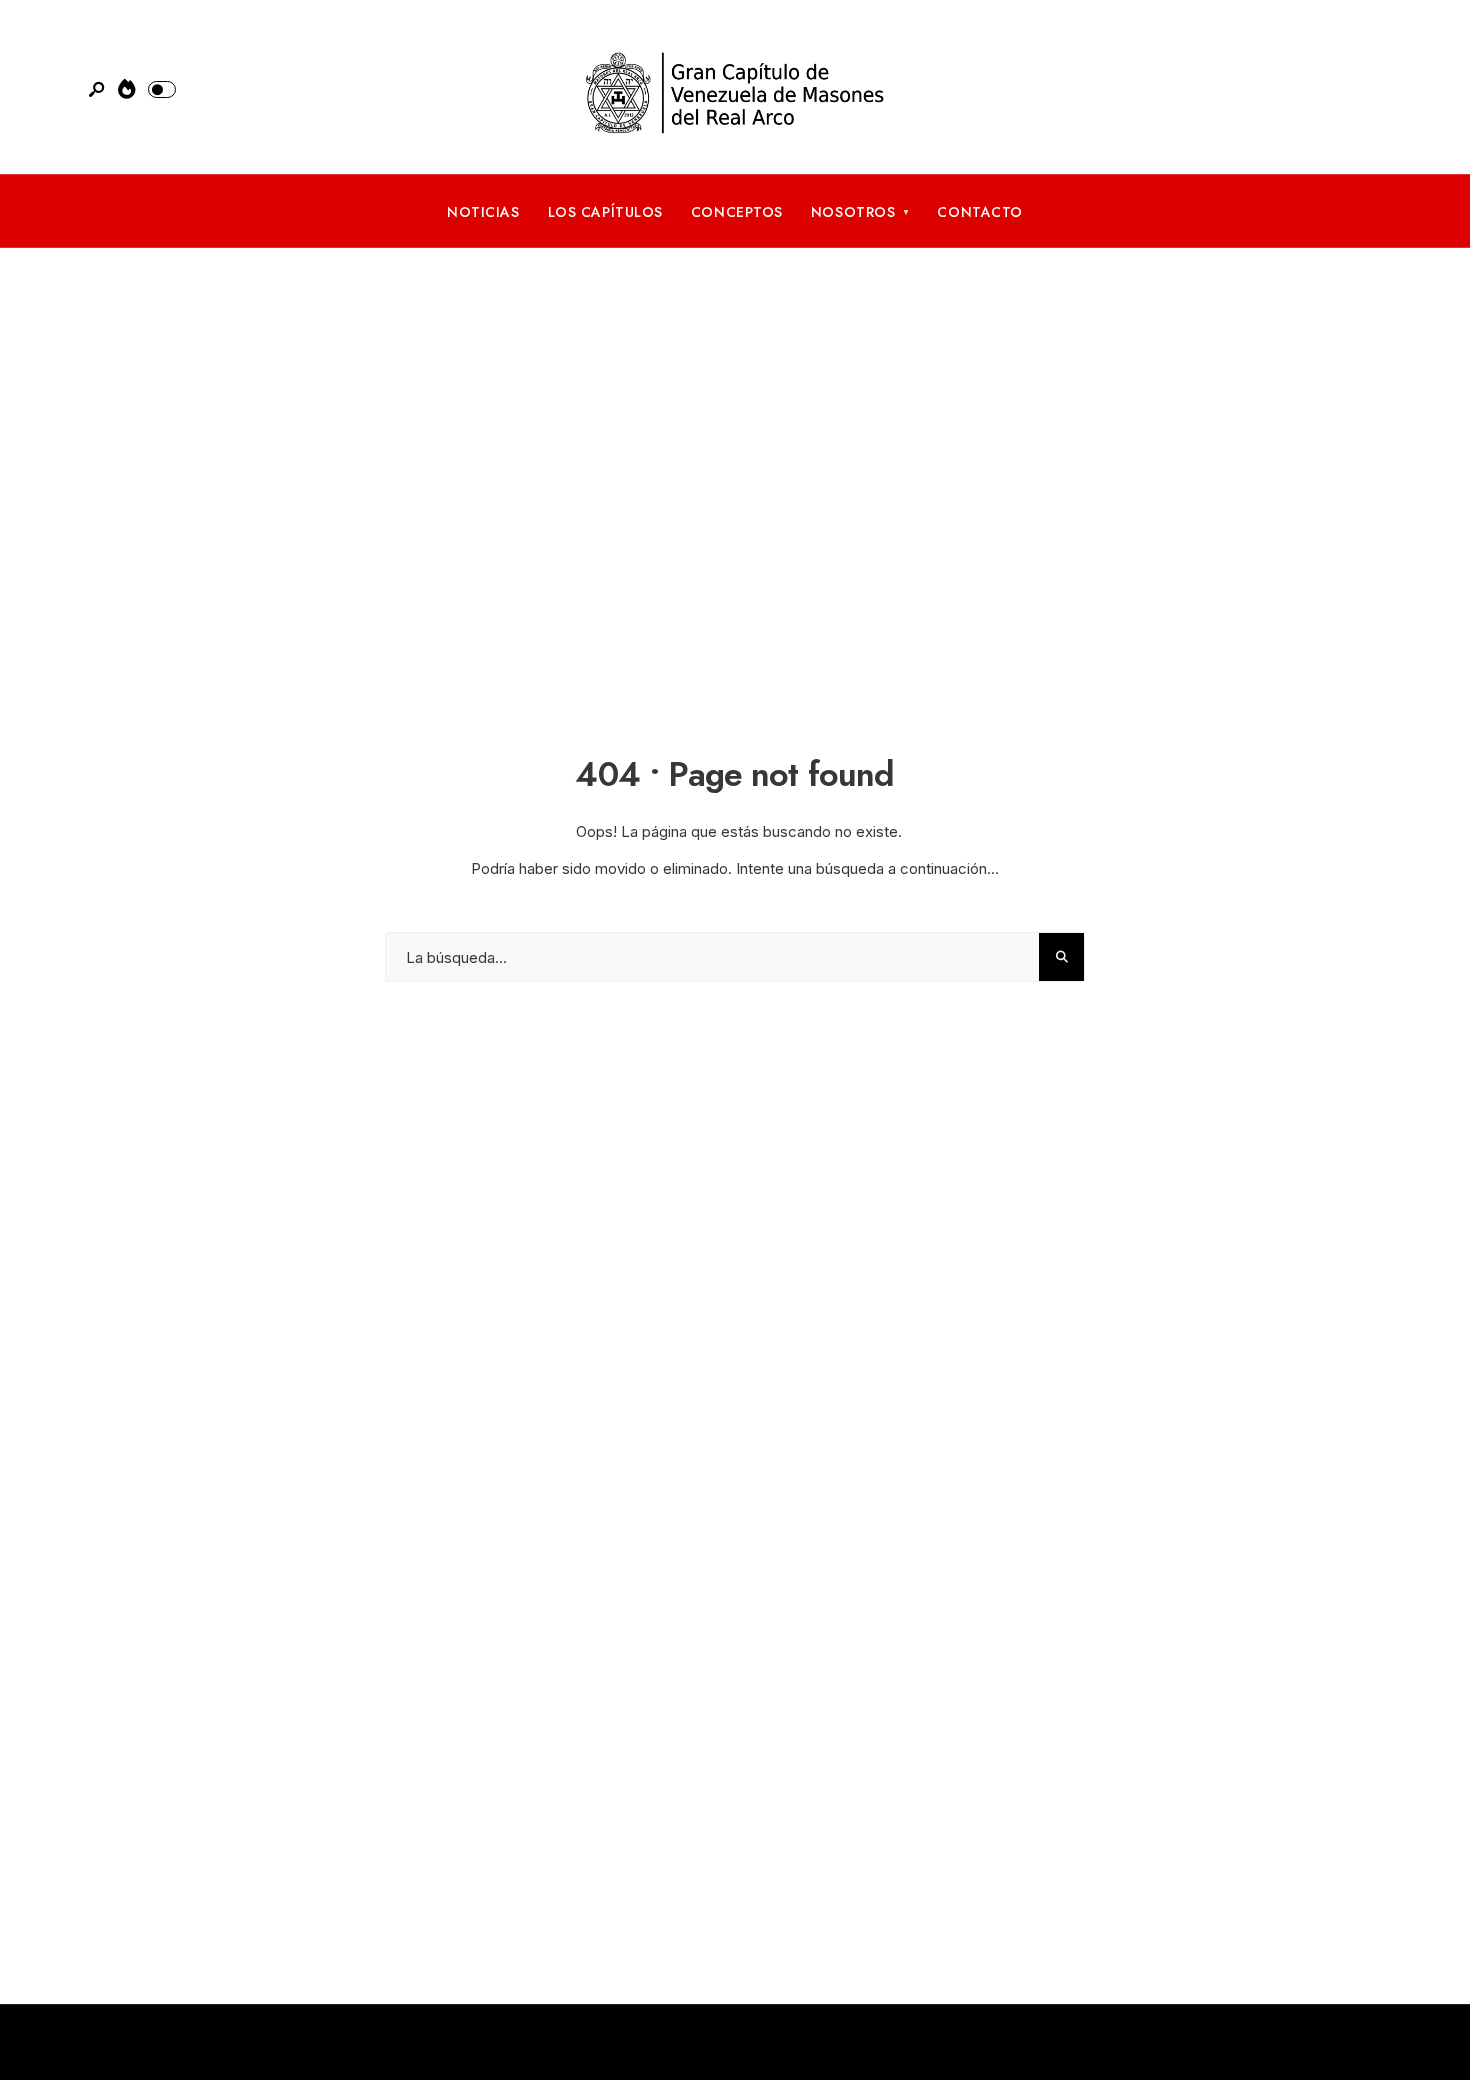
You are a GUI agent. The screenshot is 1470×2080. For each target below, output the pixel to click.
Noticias (483, 212)
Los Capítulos (605, 212)
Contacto (979, 212)
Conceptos (737, 212)
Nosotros (853, 212)
